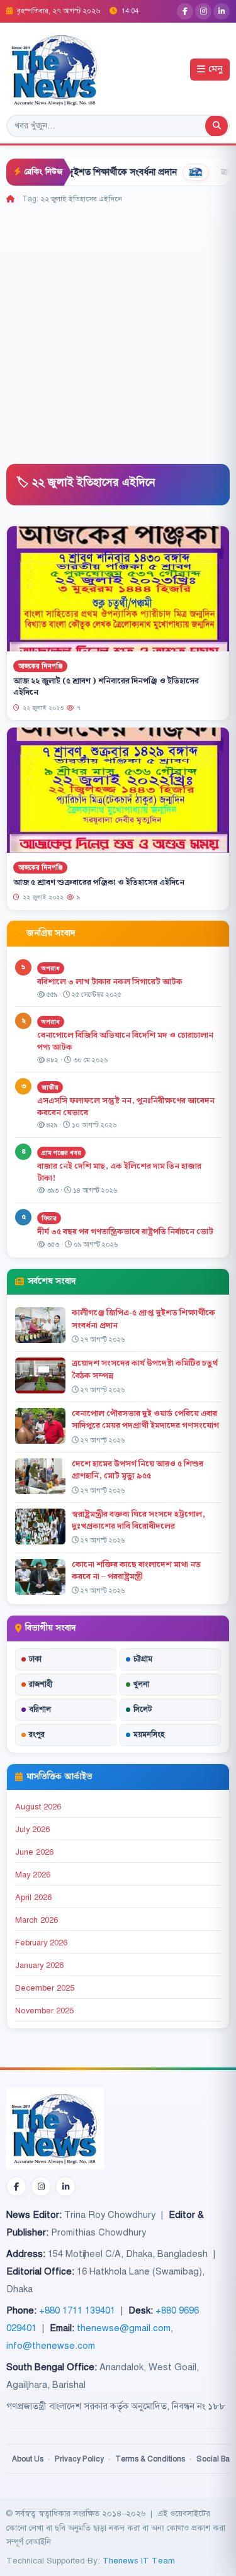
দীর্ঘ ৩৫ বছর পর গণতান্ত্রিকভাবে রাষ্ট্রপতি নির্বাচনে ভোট (125, 1232)
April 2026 (33, 1898)
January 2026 (39, 1966)
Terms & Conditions (150, 2459)
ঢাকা (35, 1659)
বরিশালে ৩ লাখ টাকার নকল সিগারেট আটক (110, 982)
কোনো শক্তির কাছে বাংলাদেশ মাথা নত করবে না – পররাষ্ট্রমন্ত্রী (136, 1571)
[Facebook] (185, 11)
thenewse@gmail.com (124, 2328)
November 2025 (44, 2011)
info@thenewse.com (51, 2346)
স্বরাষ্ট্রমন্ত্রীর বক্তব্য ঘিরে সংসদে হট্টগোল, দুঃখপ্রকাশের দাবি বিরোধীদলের (138, 1520)
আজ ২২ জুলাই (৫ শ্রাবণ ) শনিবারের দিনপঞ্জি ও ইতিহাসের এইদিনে (106, 687)
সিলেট (143, 1709)
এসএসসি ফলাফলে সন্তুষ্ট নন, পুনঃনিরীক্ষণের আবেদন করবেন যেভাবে (126, 1107)
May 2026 (33, 1875)
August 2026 (38, 1807)
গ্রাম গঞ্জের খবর (61, 1153)
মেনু (216, 70)
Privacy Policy (79, 2459)
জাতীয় (50, 1087)
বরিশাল (40, 1709)
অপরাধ (51, 968)
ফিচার (49, 1218)
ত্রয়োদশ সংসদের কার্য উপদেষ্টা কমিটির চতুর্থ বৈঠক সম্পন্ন (145, 1369)
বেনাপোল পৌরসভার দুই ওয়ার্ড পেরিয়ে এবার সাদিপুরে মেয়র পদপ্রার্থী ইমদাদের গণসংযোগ (146, 1420)
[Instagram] (203, 11)
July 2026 (32, 1830)
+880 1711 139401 (77, 2310)
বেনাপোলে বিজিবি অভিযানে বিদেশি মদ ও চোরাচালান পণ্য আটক (125, 1041)
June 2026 (34, 1852)
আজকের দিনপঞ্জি (40, 666)
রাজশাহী (41, 1684)
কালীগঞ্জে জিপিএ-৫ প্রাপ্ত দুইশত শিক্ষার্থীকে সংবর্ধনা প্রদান (143, 1319)
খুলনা (141, 1684)
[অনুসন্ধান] (216, 126)
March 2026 (37, 1920)
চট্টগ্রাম (143, 1659)
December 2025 (45, 1988)
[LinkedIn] (222, 11)
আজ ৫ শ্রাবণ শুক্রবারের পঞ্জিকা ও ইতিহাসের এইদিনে (99, 883)
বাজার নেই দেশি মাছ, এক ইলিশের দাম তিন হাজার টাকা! (119, 1172)
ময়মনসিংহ (149, 1735)
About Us (28, 2459)
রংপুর (37, 1735)
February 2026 (41, 1943)
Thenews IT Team (139, 2561)
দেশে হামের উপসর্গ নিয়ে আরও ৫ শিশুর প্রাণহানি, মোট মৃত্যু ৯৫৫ (138, 1470)
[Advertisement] (118, 329)
